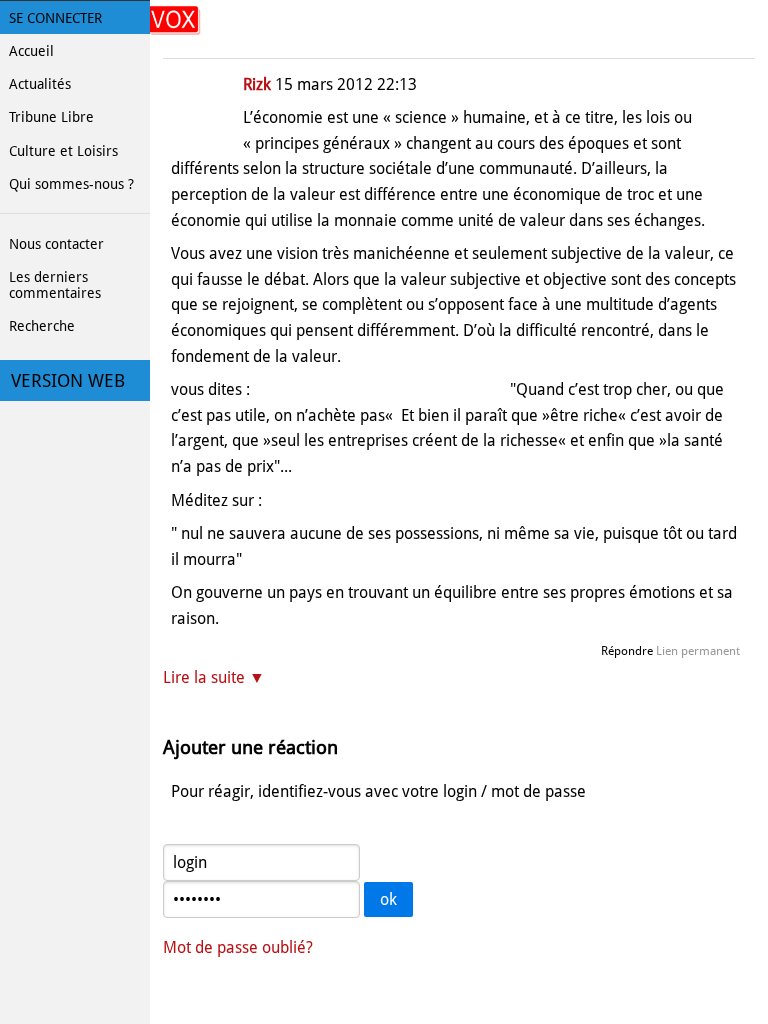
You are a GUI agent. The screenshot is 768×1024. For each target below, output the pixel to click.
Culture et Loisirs (63, 151)
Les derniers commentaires (55, 285)
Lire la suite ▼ (214, 677)
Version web (68, 381)
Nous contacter (56, 244)
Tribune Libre (51, 117)
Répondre (627, 651)
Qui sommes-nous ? (71, 184)
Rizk (257, 84)
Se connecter (55, 18)
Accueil (31, 51)
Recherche (42, 326)
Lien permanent (698, 651)
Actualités (40, 84)
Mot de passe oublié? (238, 947)
